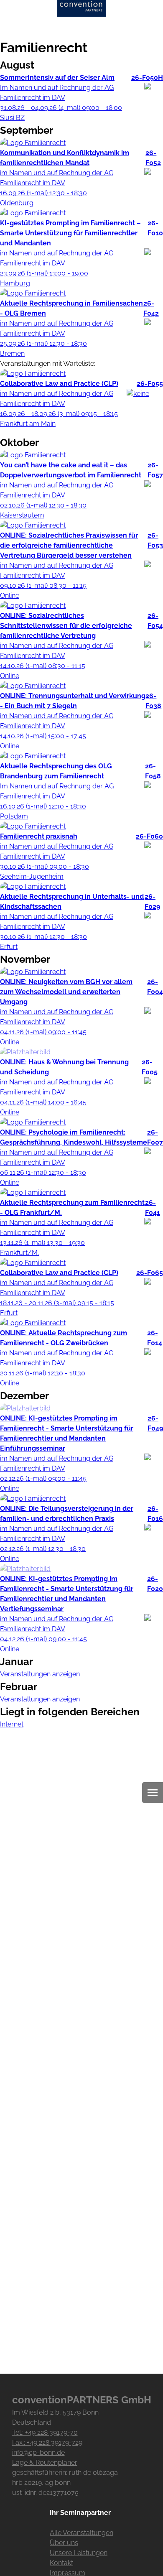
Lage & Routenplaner (45, 2463)
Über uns (64, 2543)
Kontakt (61, 2563)
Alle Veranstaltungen (81, 2533)
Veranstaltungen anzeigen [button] (40, 1674)
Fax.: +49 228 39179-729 (47, 2442)
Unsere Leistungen (79, 2553)
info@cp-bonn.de (38, 2452)
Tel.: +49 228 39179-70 (45, 2432)
